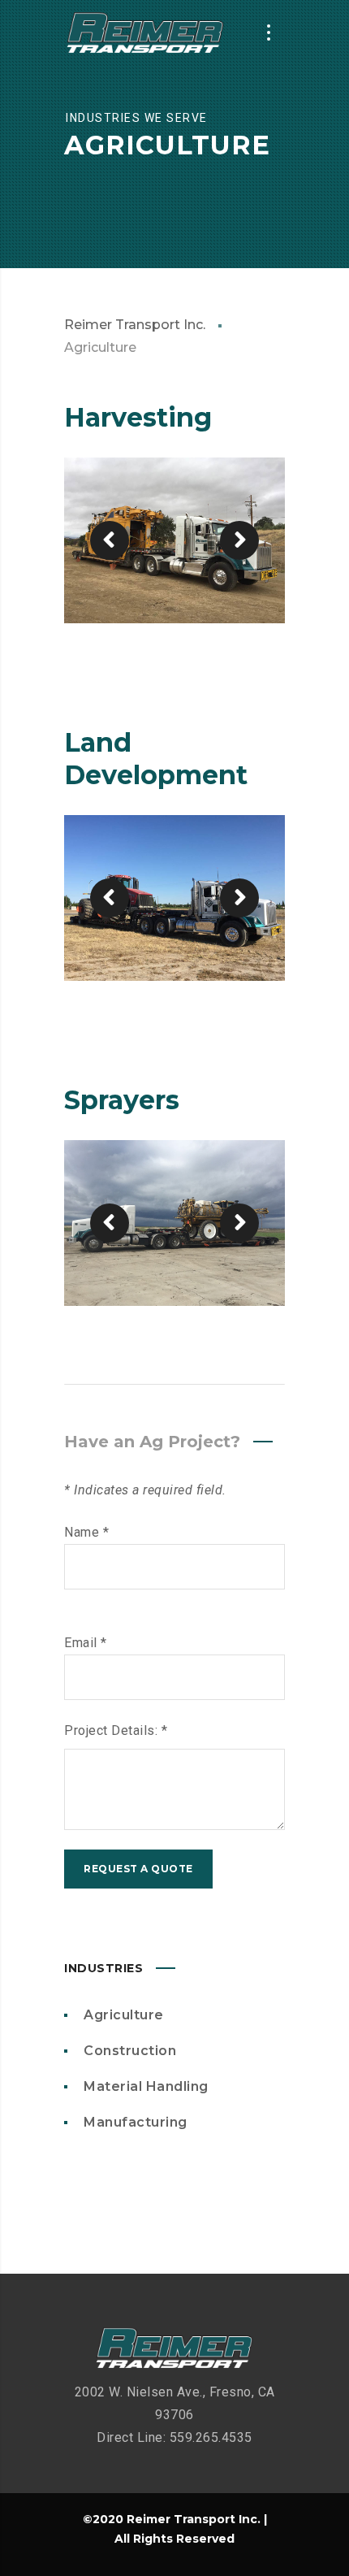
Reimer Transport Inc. (135, 325)
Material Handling (146, 2086)
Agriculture (124, 2015)
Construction (130, 2051)
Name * (86, 1532)
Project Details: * (116, 1730)
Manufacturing (136, 2122)
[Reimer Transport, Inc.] (145, 33)
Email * (86, 1643)
